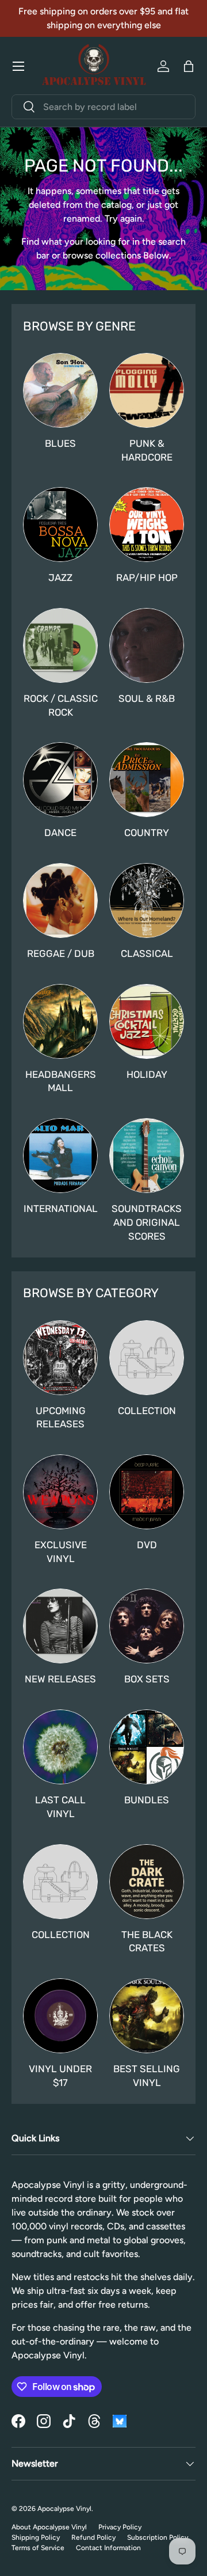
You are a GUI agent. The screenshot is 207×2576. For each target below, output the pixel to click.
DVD (147, 1545)
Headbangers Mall (61, 1081)
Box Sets (147, 1679)
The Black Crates (147, 1942)
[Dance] (60, 780)
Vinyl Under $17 (60, 2076)
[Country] (147, 780)
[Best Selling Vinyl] (147, 2016)
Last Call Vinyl (60, 1807)
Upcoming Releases (61, 1418)
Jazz (60, 577)
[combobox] (103, 107)
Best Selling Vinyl (147, 2076)
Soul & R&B (147, 698)
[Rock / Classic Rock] (60, 645)
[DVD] (147, 1492)
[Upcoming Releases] (60, 1358)
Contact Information (108, 2548)
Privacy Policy (120, 2527)
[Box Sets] (147, 1626)
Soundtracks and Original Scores (147, 1222)
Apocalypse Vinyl (64, 2509)
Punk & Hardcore (147, 450)
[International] (60, 1156)
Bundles (147, 1800)
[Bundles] (147, 1747)
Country (147, 833)
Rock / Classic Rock (61, 705)
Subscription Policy (158, 2537)
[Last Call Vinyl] (60, 1747)
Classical (147, 953)
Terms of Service (38, 2548)
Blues (60, 443)
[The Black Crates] (147, 1882)
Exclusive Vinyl (61, 1552)
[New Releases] (60, 1626)
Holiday (147, 1074)
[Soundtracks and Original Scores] (147, 1156)
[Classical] (147, 901)
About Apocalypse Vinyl (49, 2527)
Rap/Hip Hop (147, 577)
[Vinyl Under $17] (60, 2016)
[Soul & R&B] (147, 645)
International (61, 1209)
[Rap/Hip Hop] (147, 525)
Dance (60, 833)
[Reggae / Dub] (60, 901)
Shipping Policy (36, 2537)
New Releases (60, 1679)
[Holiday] (147, 1021)
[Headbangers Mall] (60, 1021)
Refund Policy (93, 2537)
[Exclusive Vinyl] (60, 1492)
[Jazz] (60, 525)
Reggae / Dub (61, 953)
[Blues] (60, 390)
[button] (189, 66)
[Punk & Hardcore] (147, 390)
